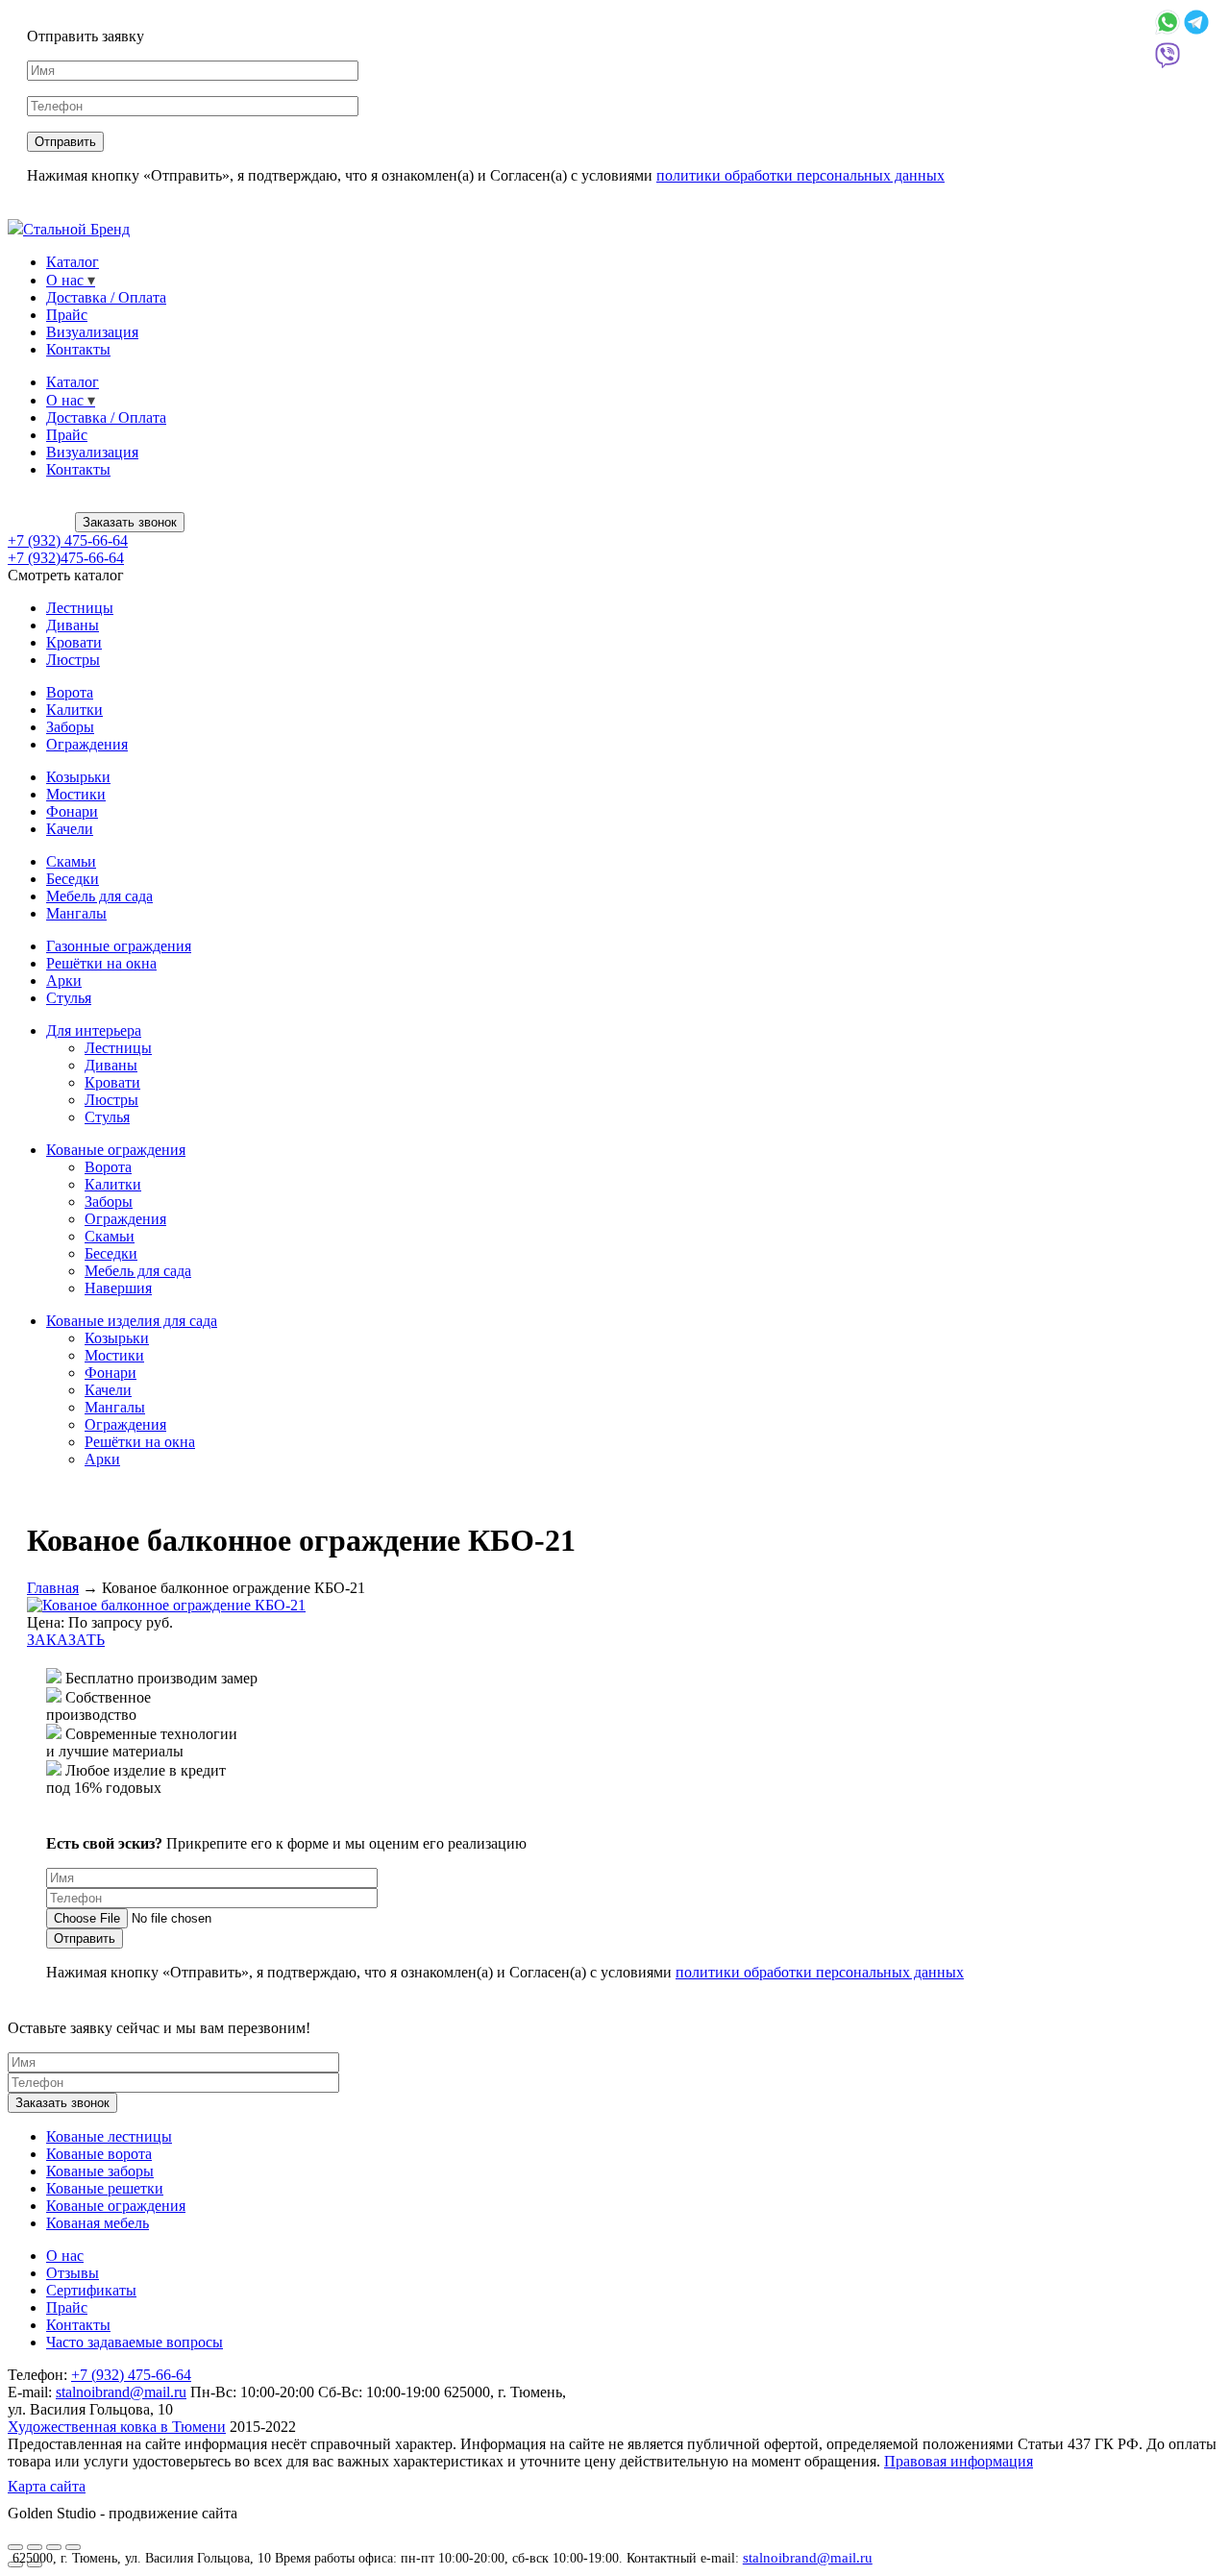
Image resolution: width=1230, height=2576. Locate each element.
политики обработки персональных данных (800, 175)
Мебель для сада (99, 896)
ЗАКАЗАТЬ (66, 1640)
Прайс (67, 315)
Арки (64, 981)
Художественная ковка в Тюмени (117, 2427)
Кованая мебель (98, 2223)
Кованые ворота (99, 2154)
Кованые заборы (100, 2171)
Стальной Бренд (76, 229)
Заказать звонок (130, 522)
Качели (70, 829)
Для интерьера (94, 1030)
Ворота (70, 692)
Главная (53, 1588)
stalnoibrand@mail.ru (808, 2558)
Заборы (70, 727)
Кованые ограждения (116, 1150)
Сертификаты (91, 2290)
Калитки (74, 710)
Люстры (73, 660)
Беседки (73, 879)
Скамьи (71, 861)
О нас (65, 280)
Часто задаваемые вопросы (135, 2342)
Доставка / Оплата (106, 297)
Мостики (76, 794)
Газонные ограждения (119, 946)
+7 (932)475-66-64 (66, 558)
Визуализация (92, 332)
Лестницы (80, 608)
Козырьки (78, 777)
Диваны (73, 625)
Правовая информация (959, 2461)
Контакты (78, 349)
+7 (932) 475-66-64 (68, 540)
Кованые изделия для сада (132, 1321)
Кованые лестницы (109, 2136)
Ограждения (87, 744)
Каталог (73, 262)
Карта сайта (47, 2486)
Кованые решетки (105, 2188)
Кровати (74, 642)
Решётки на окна (101, 963)
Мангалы (76, 913)
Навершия (118, 1288)
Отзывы (73, 2273)
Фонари (72, 811)
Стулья (69, 998)
